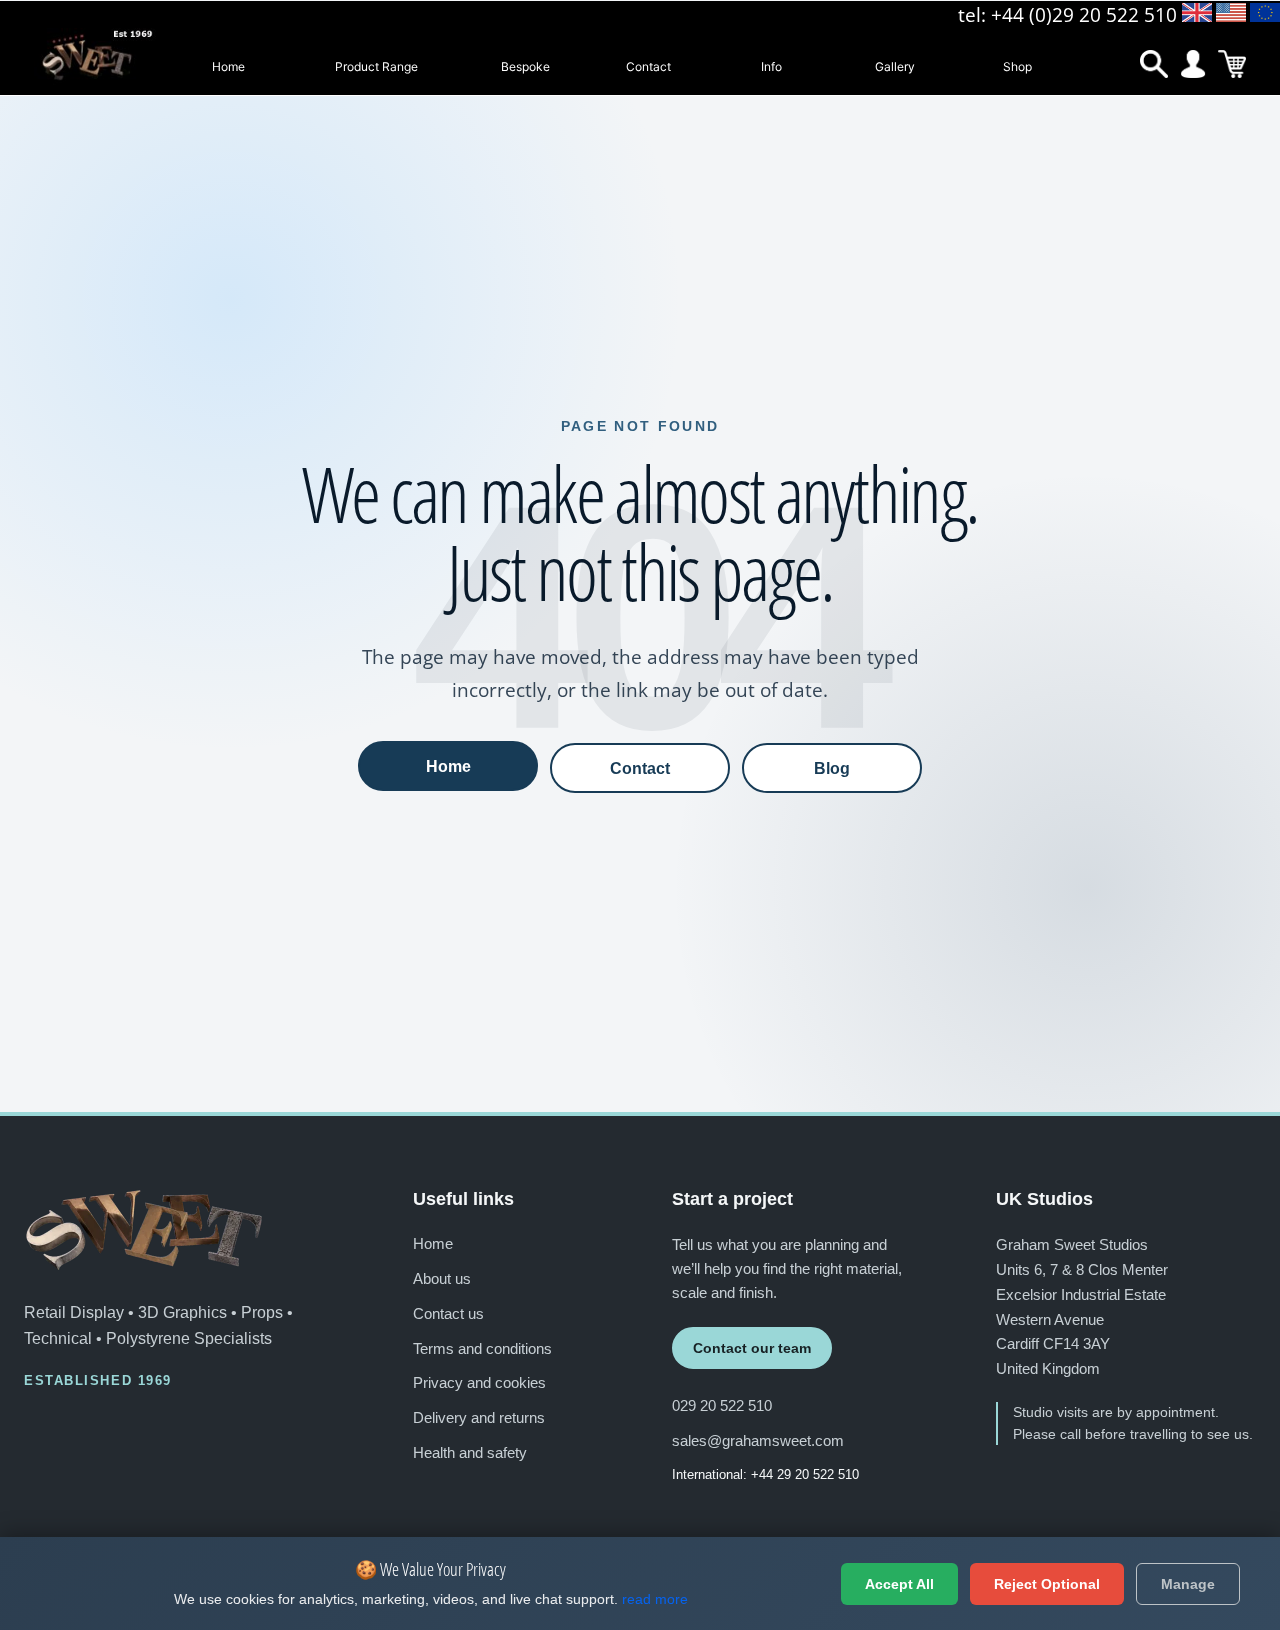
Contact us (448, 1313)
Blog (832, 768)
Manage (1188, 1584)
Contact (648, 66)
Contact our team (752, 1348)
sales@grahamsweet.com (758, 1440)
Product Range (376, 66)
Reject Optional (1047, 1584)
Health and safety (470, 1452)
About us (442, 1278)
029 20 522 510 (722, 1405)
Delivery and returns (479, 1417)
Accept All (899, 1584)
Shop (1017, 66)
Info (771, 66)
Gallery (895, 66)
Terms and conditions (482, 1348)
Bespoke (525, 66)
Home (228, 66)
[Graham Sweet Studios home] (144, 1230)
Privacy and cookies (479, 1382)
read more (655, 1599)
